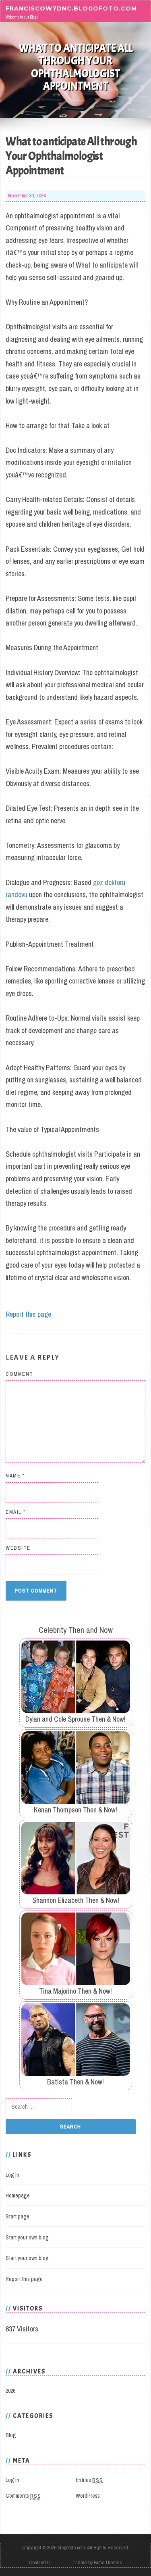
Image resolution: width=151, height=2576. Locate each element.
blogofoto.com (71, 2548)
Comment (20, 1374)
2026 (10, 2391)
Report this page (28, 1314)
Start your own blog (27, 2237)
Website (18, 1548)
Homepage (18, 2195)
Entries (89, 2480)
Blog (11, 2435)
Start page (18, 2216)
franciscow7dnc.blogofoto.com (71, 8)
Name (15, 1476)
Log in (12, 2175)
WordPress (88, 2496)
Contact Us (40, 2562)
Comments (23, 2496)
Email (16, 1512)
